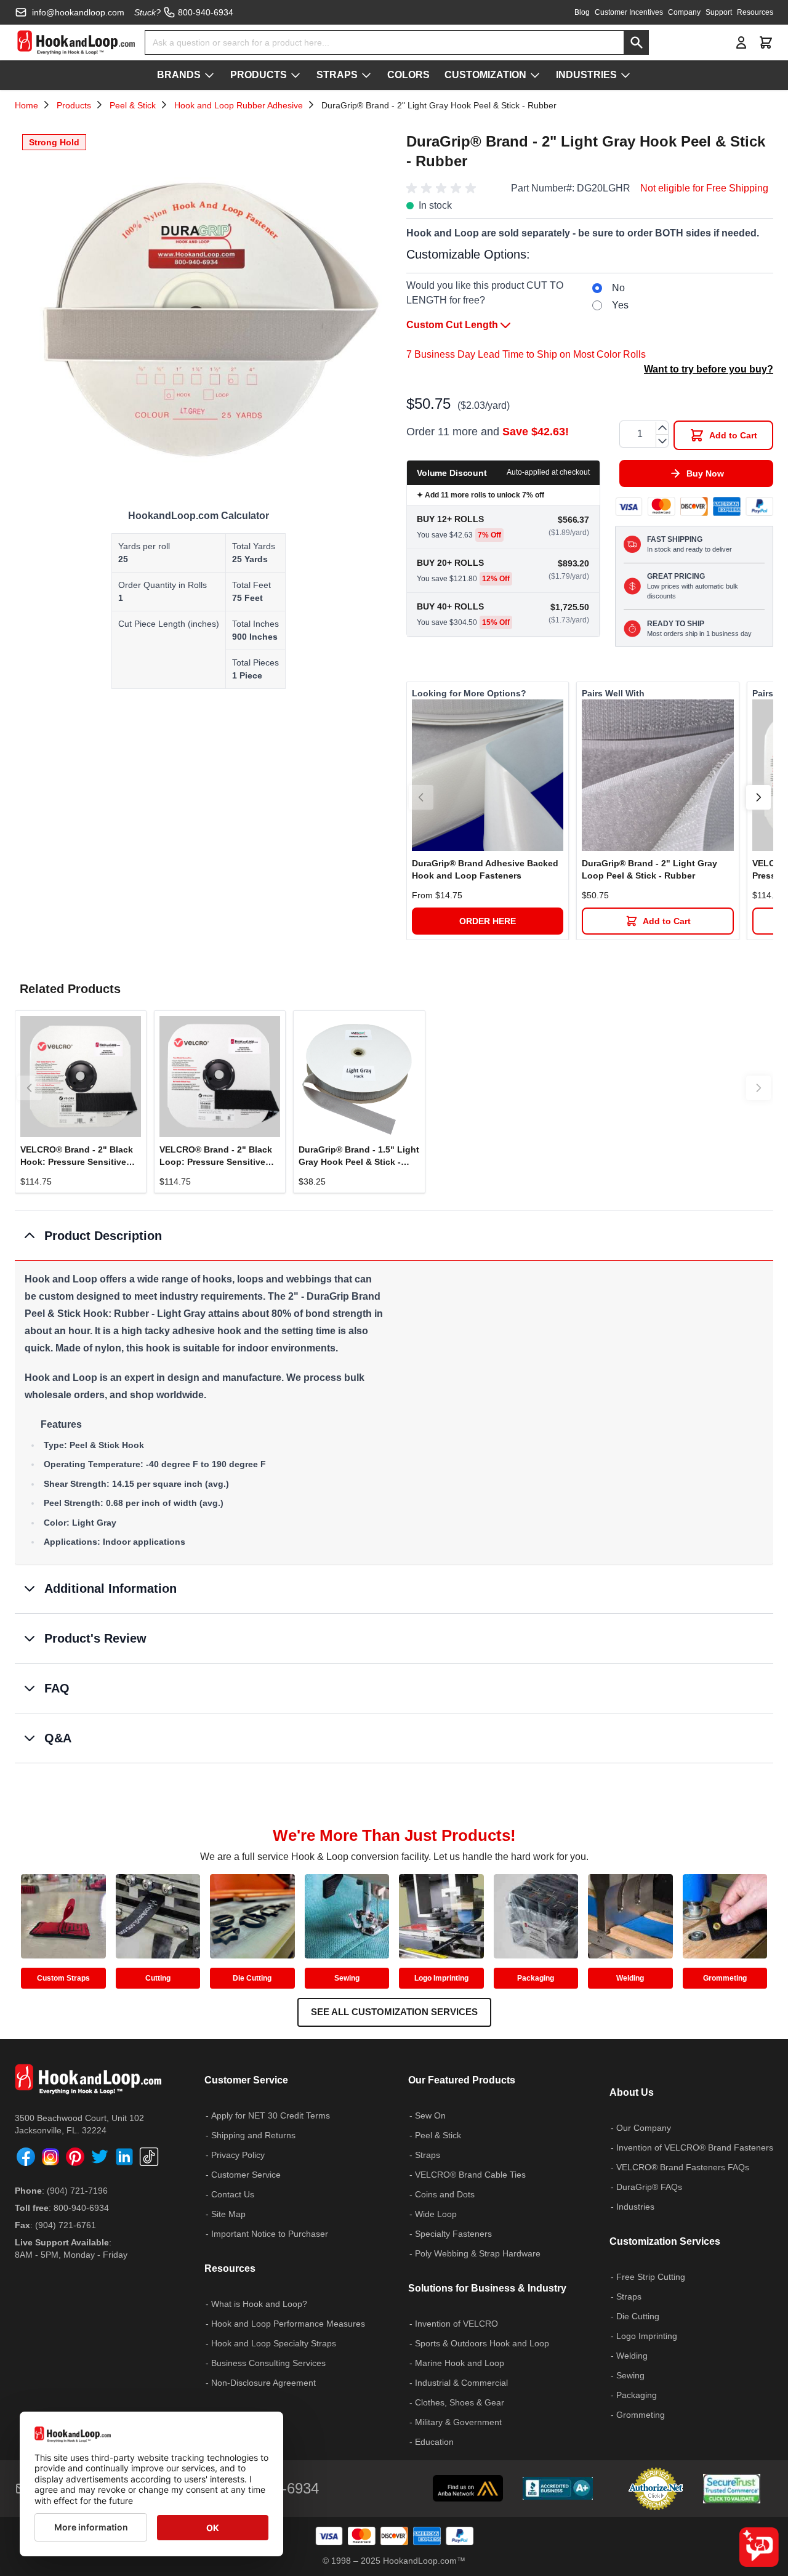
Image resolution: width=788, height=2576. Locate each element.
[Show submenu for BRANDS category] (209, 75)
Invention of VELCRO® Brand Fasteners (695, 2147)
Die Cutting (252, 1978)
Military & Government (458, 2422)
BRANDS (179, 75)
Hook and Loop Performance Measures (288, 2324)
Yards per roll (144, 546)
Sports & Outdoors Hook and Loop (482, 2343)
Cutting (158, 1978)
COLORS (408, 75)
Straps (428, 2155)
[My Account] (741, 42)
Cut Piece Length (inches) (169, 624)
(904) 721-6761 (66, 2225)
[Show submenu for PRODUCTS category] (295, 75)
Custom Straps (63, 1978)
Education (434, 2442)
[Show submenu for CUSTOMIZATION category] (535, 75)
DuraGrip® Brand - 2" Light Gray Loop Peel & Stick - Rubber (649, 869)
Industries (635, 2207)
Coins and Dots (445, 2194)
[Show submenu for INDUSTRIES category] (625, 75)
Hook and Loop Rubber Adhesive (239, 105)
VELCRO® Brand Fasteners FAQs (683, 2167)
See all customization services (394, 2012)
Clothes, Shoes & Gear (460, 2402)
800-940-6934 (81, 2208)
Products (74, 105)
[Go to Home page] (76, 42)
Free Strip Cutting (651, 2277)
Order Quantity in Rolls (163, 585)
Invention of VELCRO (456, 2324)
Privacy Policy (238, 2155)
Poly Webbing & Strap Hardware (478, 2253)
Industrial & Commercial (461, 2383)
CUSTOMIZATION (485, 75)
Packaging (536, 1978)
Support (719, 12)
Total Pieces (255, 662)
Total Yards (254, 546)
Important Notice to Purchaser (270, 2234)
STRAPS (337, 75)
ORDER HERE (488, 921)
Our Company (644, 2128)
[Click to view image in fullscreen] (198, 310)
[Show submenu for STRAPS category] (366, 75)
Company (684, 12)
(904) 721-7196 (77, 2191)
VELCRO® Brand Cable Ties (470, 2175)
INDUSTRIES (586, 75)
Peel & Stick (133, 105)
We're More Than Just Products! (394, 1835)
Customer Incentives (629, 12)
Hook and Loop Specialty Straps (274, 2343)
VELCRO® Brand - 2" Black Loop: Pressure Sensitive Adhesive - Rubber (216, 1156)
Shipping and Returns (253, 2135)
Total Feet (251, 585)
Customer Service (246, 2175)
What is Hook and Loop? (259, 2304)
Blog (582, 12)
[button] (443, 188)
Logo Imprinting (441, 1978)
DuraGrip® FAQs (649, 2187)
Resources (755, 12)
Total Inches (255, 624)
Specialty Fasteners (453, 2234)
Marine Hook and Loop (460, 2363)
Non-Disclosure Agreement (263, 2383)
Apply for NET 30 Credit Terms (271, 2115)
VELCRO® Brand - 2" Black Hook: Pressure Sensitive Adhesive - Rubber (77, 1156)
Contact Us (233, 2194)
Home (26, 105)
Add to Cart (667, 921)
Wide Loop (436, 2214)
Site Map (228, 2214)
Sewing (347, 1978)
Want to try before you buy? (709, 369)
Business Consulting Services (268, 2363)
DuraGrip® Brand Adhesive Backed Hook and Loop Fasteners (485, 869)
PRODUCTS (259, 75)
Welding (630, 1978)
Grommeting (725, 1978)
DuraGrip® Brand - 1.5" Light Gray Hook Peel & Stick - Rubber (359, 1156)
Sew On (430, 2115)
